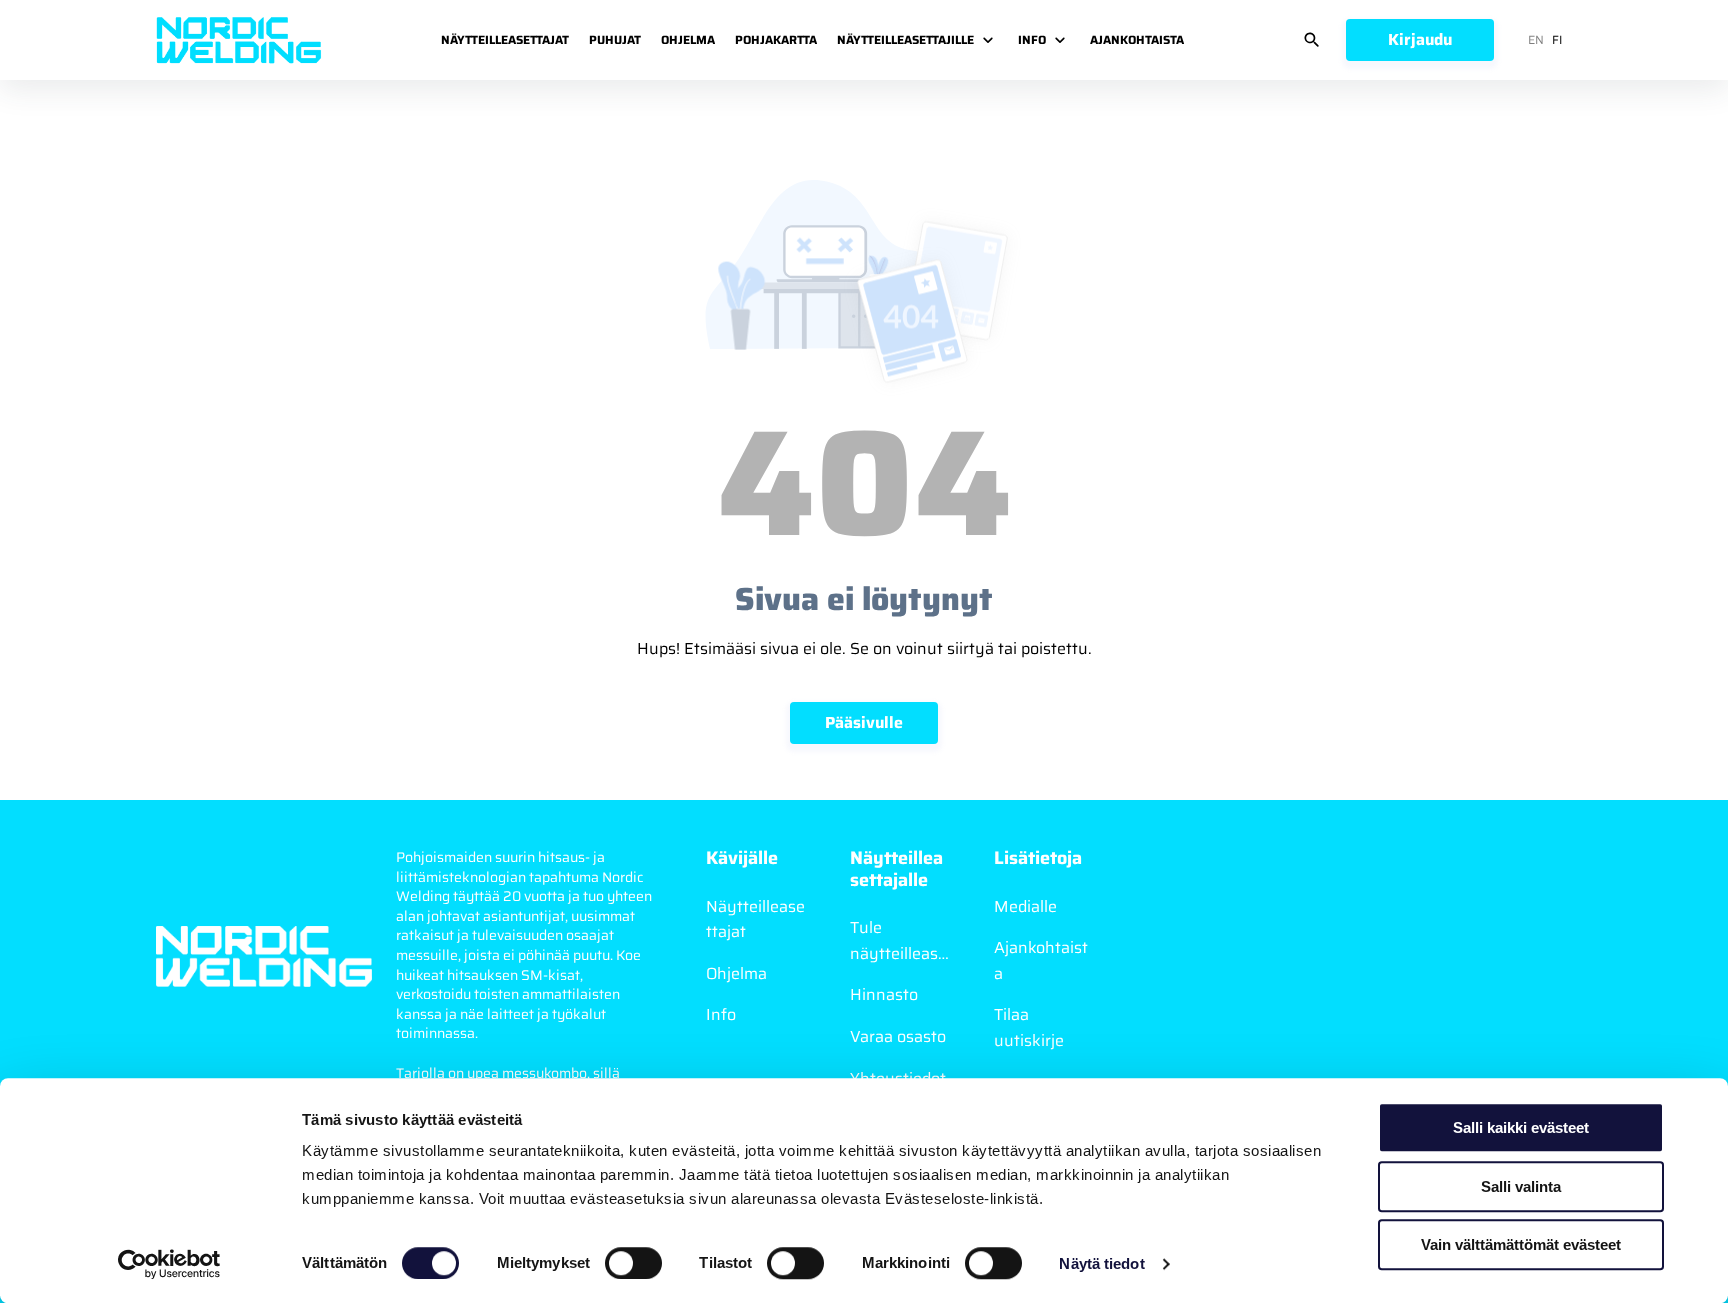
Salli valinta (1521, 1186)
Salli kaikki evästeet (1521, 1127)
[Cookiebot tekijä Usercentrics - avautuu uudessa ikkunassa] (169, 1264)
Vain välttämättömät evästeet (1521, 1244)
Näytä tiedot (1101, 1263)
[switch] (633, 1263)
